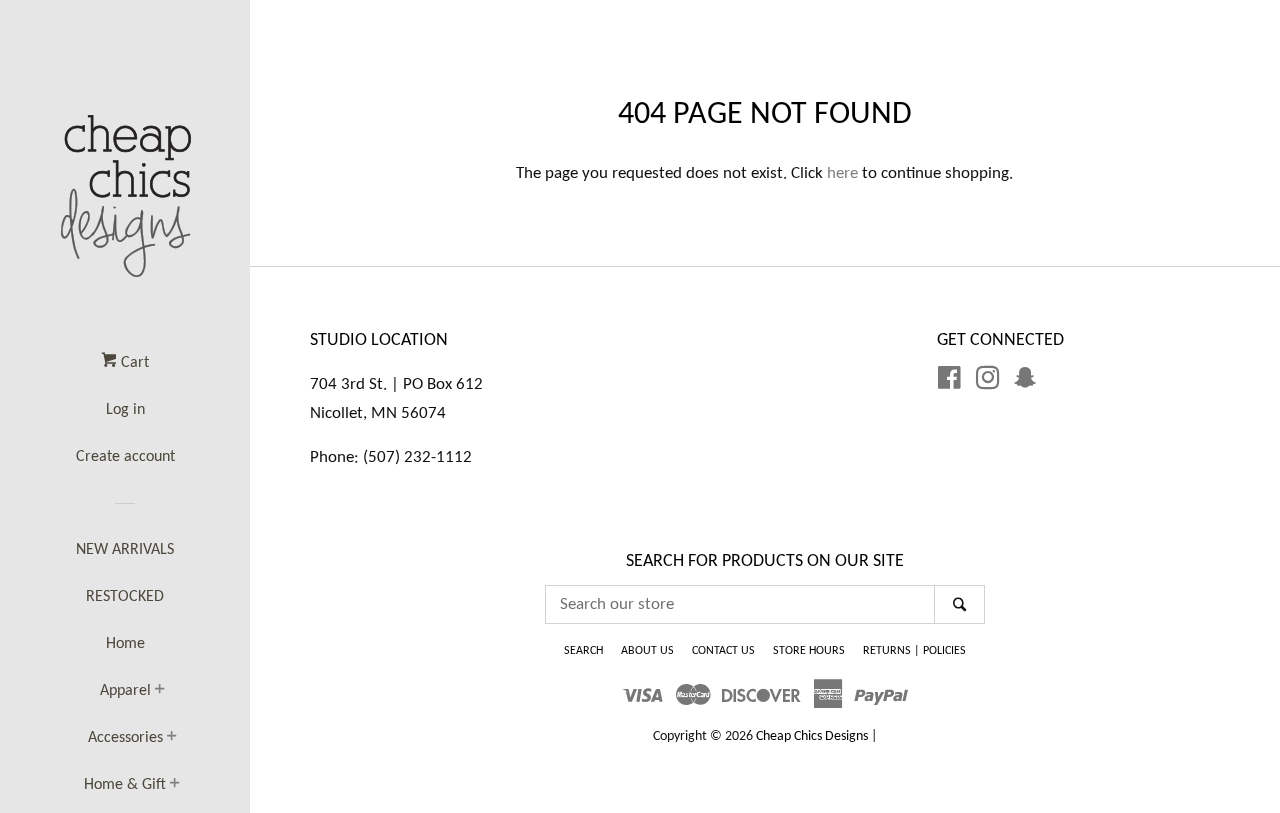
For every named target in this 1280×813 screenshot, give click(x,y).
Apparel (125, 691)
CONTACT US (723, 651)
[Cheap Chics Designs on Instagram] (988, 382)
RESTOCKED (125, 597)
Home (125, 644)
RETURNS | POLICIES (914, 651)
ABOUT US (647, 651)
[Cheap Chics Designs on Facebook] (949, 382)
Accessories (125, 738)
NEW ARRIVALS (125, 550)
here (842, 173)
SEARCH (583, 651)
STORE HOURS (809, 651)
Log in (125, 410)
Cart (133, 363)
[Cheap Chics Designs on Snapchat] (1025, 382)
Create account (125, 457)
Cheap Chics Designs (812, 736)
